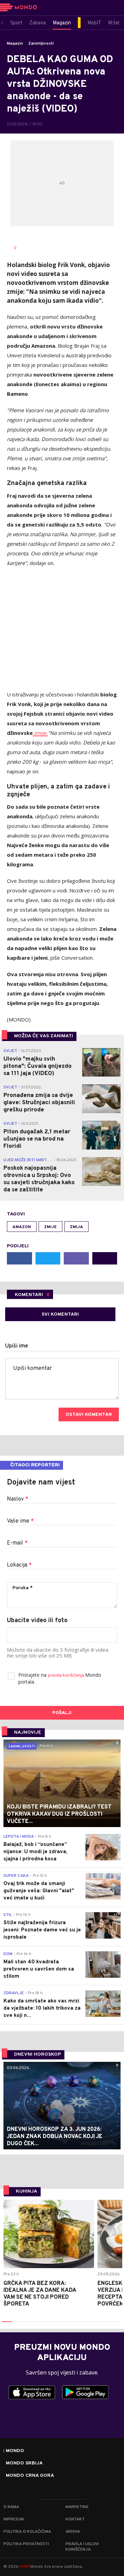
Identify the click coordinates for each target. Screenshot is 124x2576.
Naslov (18, 1499)
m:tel (24, 2566)
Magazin (15, 44)
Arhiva (73, 2532)
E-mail (17, 1543)
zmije (40, 733)
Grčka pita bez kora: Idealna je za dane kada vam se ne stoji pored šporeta (40, 2294)
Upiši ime (17, 1346)
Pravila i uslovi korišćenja (82, 2547)
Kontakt (75, 2519)
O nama (11, 2507)
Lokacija (19, 1565)
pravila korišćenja (66, 1676)
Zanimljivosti (41, 44)
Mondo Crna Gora (30, 2476)
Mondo (15, 2451)
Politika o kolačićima (27, 2532)
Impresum (14, 2519)
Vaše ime (20, 1521)
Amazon (22, 1227)
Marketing (77, 2507)
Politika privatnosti (26, 2544)
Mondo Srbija (24, 2463)
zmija (76, 1227)
